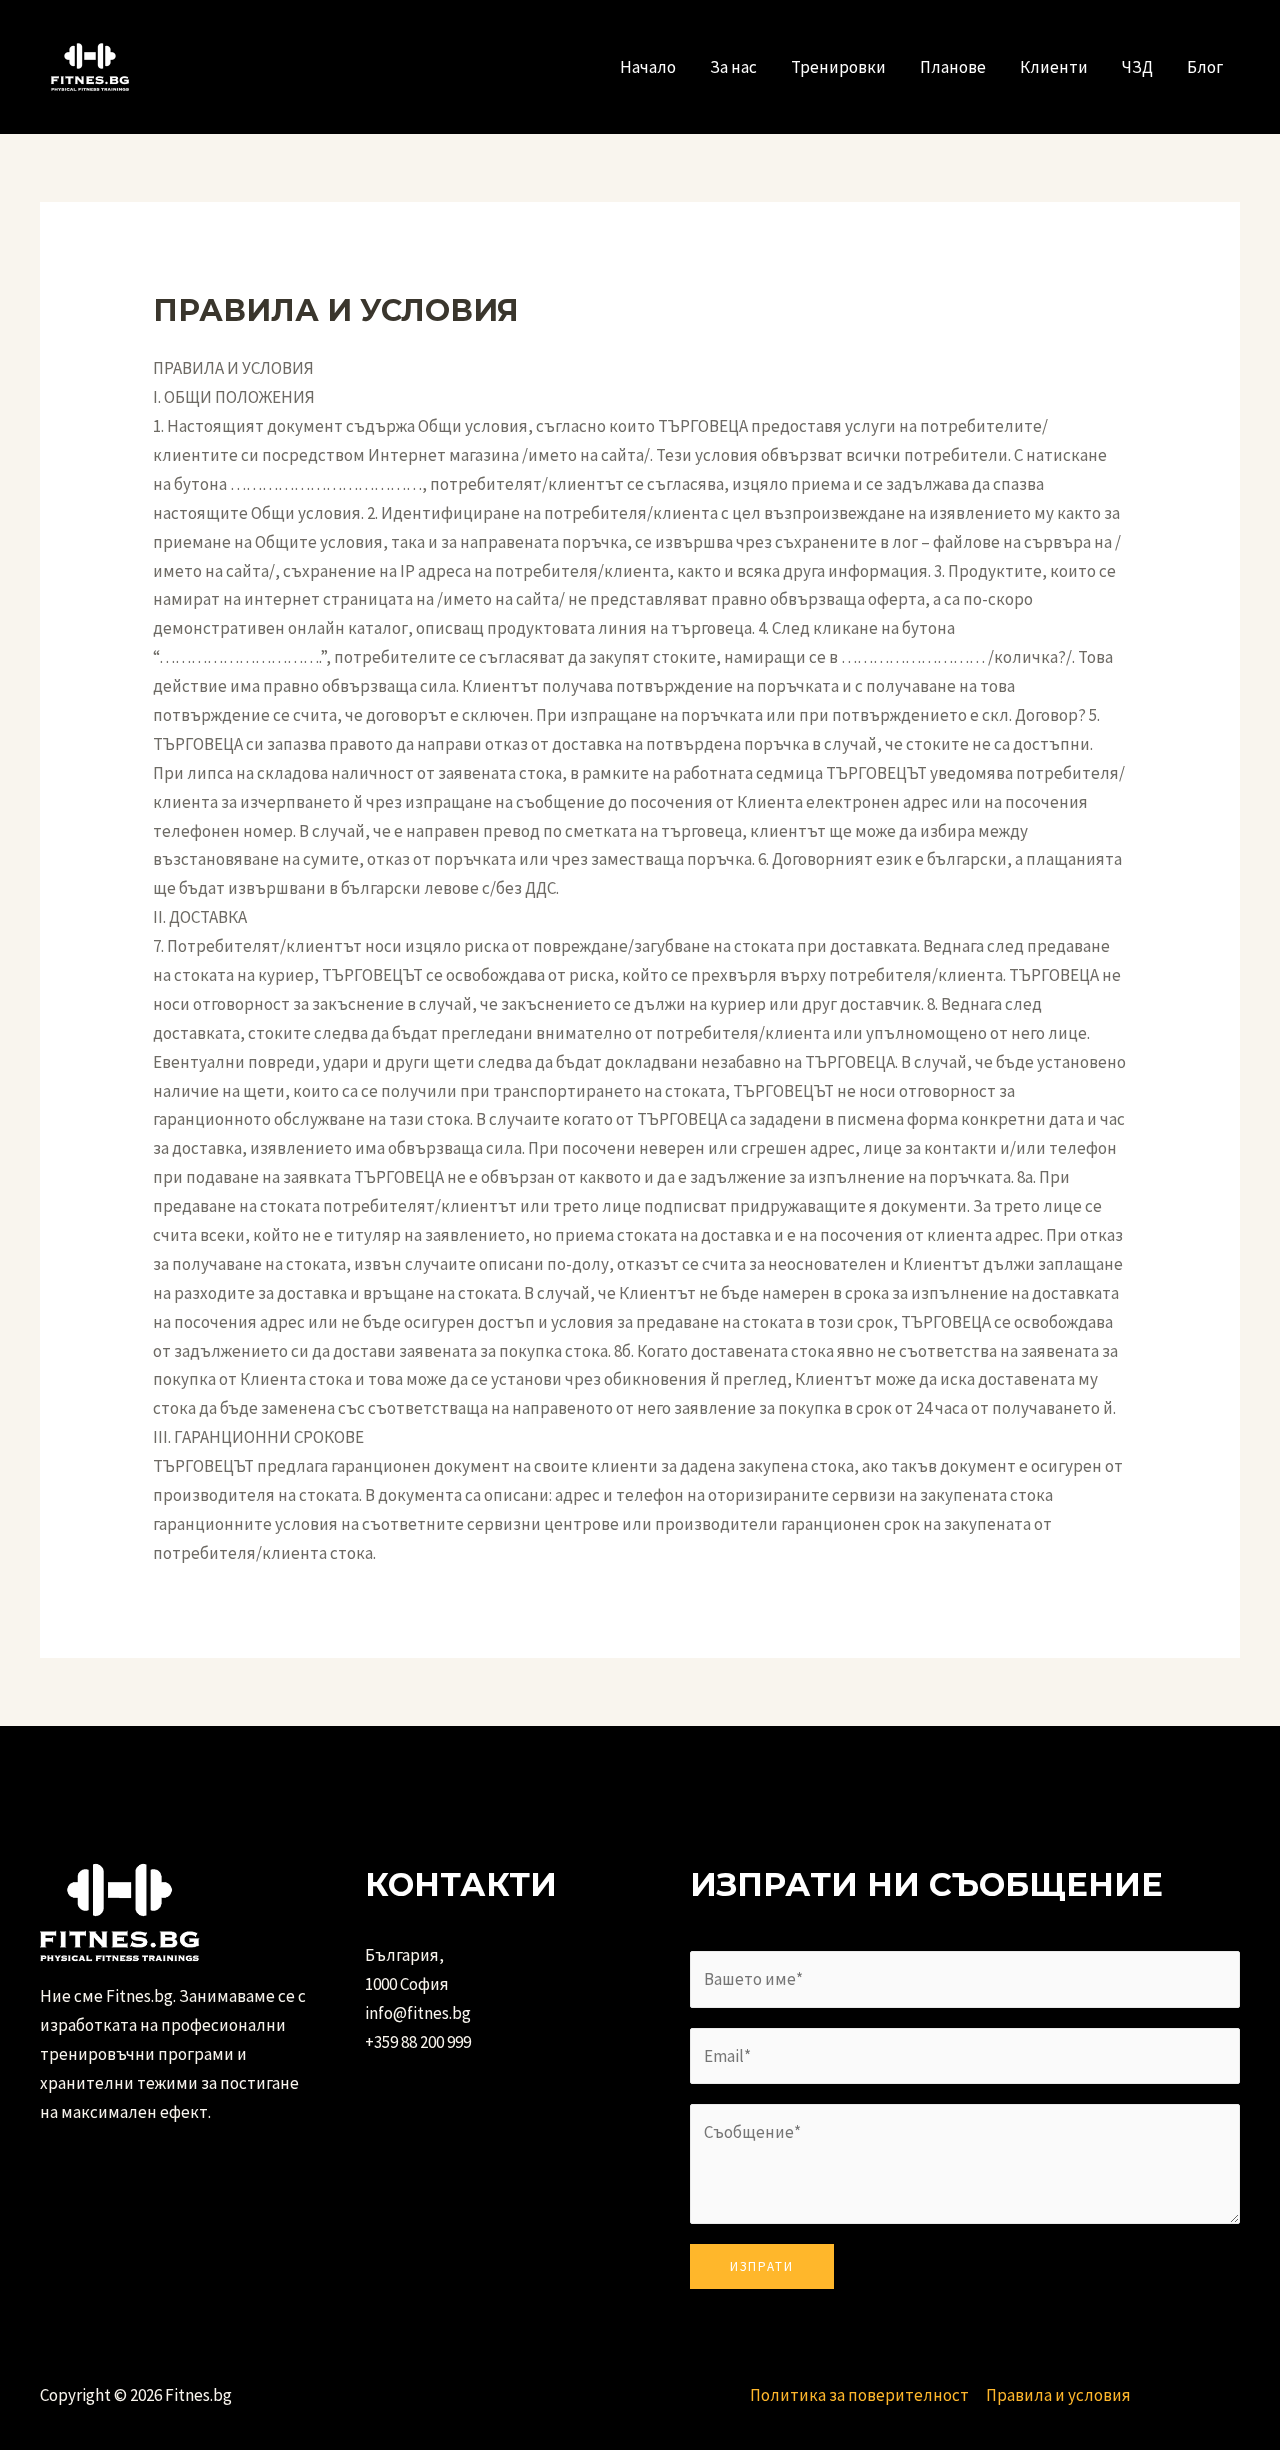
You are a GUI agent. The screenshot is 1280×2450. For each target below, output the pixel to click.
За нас (733, 67)
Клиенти (1054, 67)
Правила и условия (1058, 2395)
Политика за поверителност (859, 2395)
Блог (1205, 67)
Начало (648, 67)
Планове (953, 67)
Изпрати (762, 2266)
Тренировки (838, 67)
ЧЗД (1137, 67)
